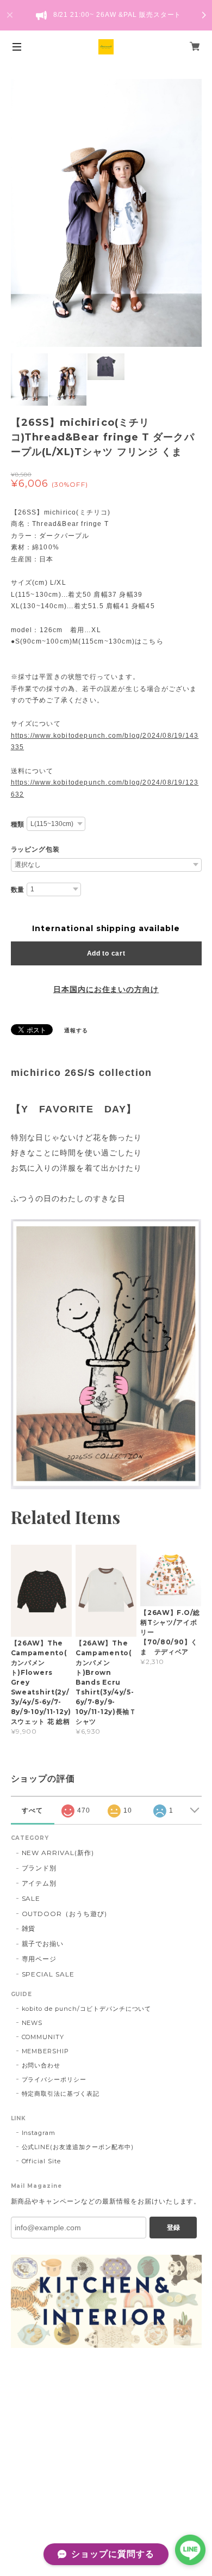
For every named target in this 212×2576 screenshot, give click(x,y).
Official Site (41, 2161)
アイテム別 (39, 1883)
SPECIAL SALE (48, 1974)
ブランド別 (39, 1868)
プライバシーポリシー (54, 2079)
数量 (18, 890)
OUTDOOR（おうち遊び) (64, 1914)
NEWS (32, 2023)
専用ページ (39, 1959)
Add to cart (106, 953)
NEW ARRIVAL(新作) (58, 1853)
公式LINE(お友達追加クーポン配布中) (78, 2147)
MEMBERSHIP (46, 2051)
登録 (173, 2228)
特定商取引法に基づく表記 (61, 2094)
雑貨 (29, 1928)
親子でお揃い (43, 1944)
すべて (32, 1810)
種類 (18, 824)
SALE (31, 1898)
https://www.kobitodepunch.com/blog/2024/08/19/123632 (105, 788)
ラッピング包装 (36, 849)
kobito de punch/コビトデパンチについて (87, 2009)
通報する (76, 1030)
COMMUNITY (43, 2037)
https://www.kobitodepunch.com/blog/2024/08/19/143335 (105, 742)
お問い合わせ (41, 2065)
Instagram (39, 2133)
